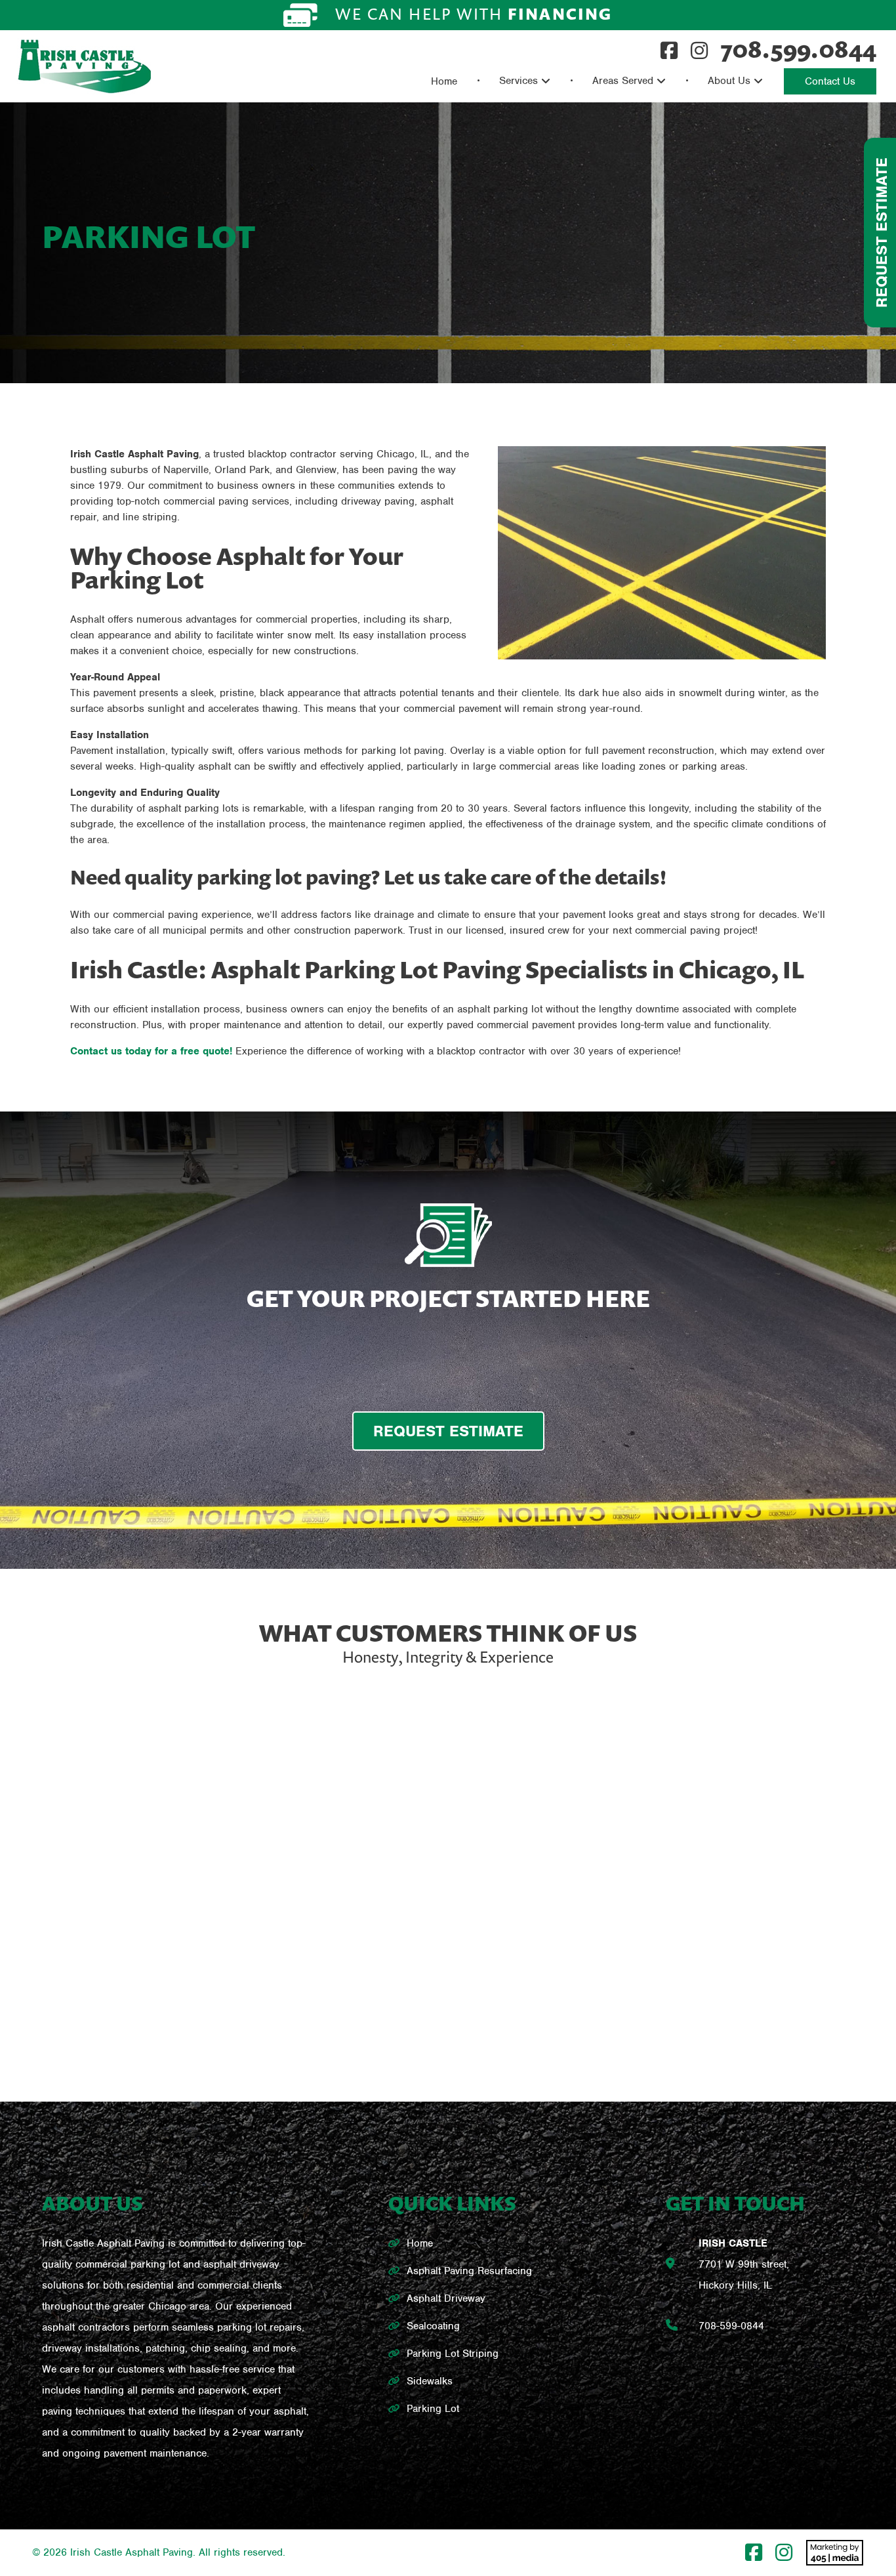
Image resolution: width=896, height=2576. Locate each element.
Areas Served (623, 81)
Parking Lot (433, 2409)
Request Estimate (882, 233)
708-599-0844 (731, 2326)
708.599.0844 (799, 49)
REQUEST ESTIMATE (448, 1431)
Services (519, 81)
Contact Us (830, 81)
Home (444, 81)
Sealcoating (433, 2326)
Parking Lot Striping (453, 2354)
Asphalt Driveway (446, 2298)
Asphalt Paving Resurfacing (469, 2271)
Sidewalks (430, 2381)
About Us (729, 81)
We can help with (472, 14)
